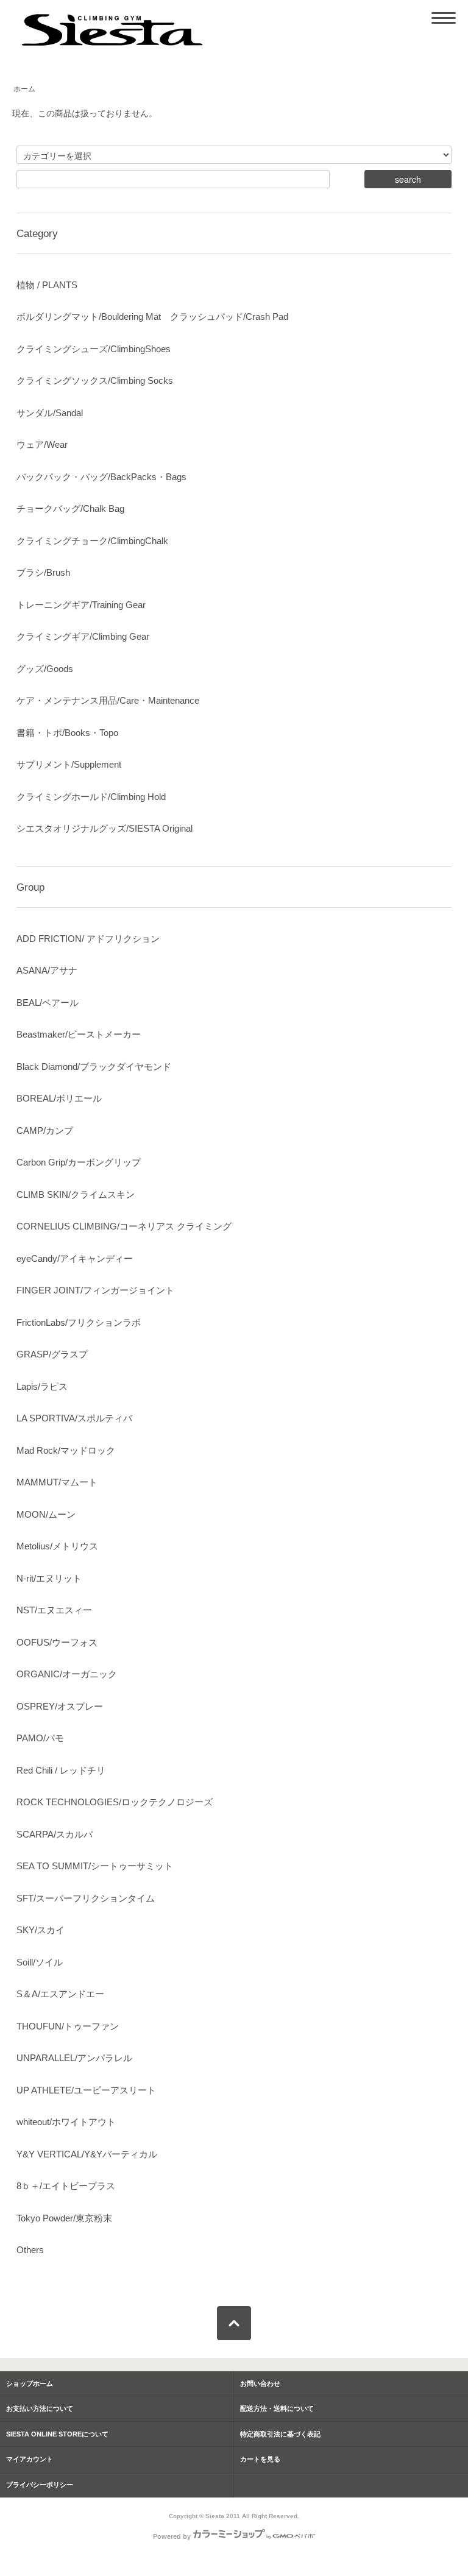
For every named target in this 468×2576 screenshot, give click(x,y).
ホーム (24, 89)
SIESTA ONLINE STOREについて (57, 2434)
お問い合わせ (260, 2383)
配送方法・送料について (277, 2408)
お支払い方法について (40, 2408)
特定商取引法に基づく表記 (280, 2434)
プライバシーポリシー (40, 2485)
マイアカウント (30, 2459)
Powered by (172, 2536)
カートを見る (260, 2459)
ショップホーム (30, 2383)
